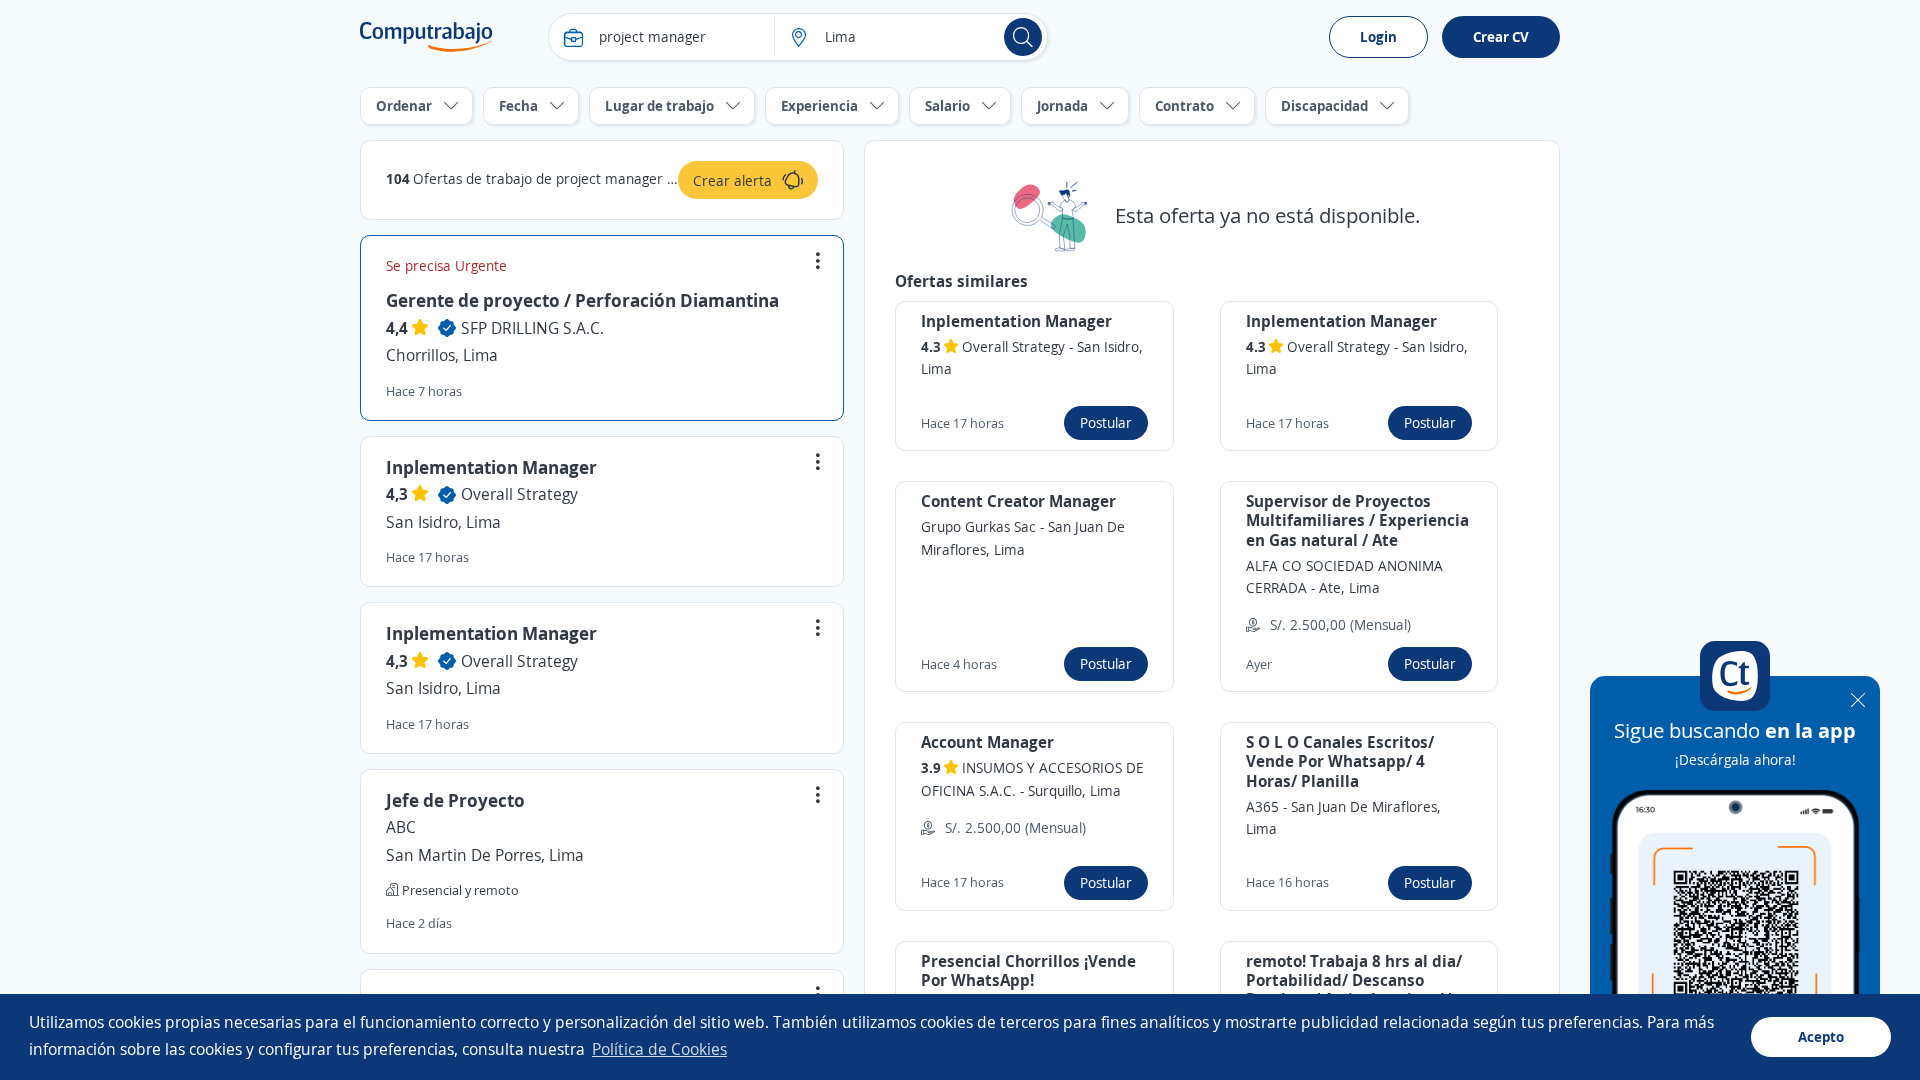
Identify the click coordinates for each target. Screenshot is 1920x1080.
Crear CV (1501, 36)
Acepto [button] (1821, 1036)
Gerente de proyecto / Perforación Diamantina (582, 300)
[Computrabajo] (426, 37)
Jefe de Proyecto (455, 800)
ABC (401, 827)
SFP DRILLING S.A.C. (532, 328)
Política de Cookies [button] (659, 1049)
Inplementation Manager (491, 467)
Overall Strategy (519, 494)
